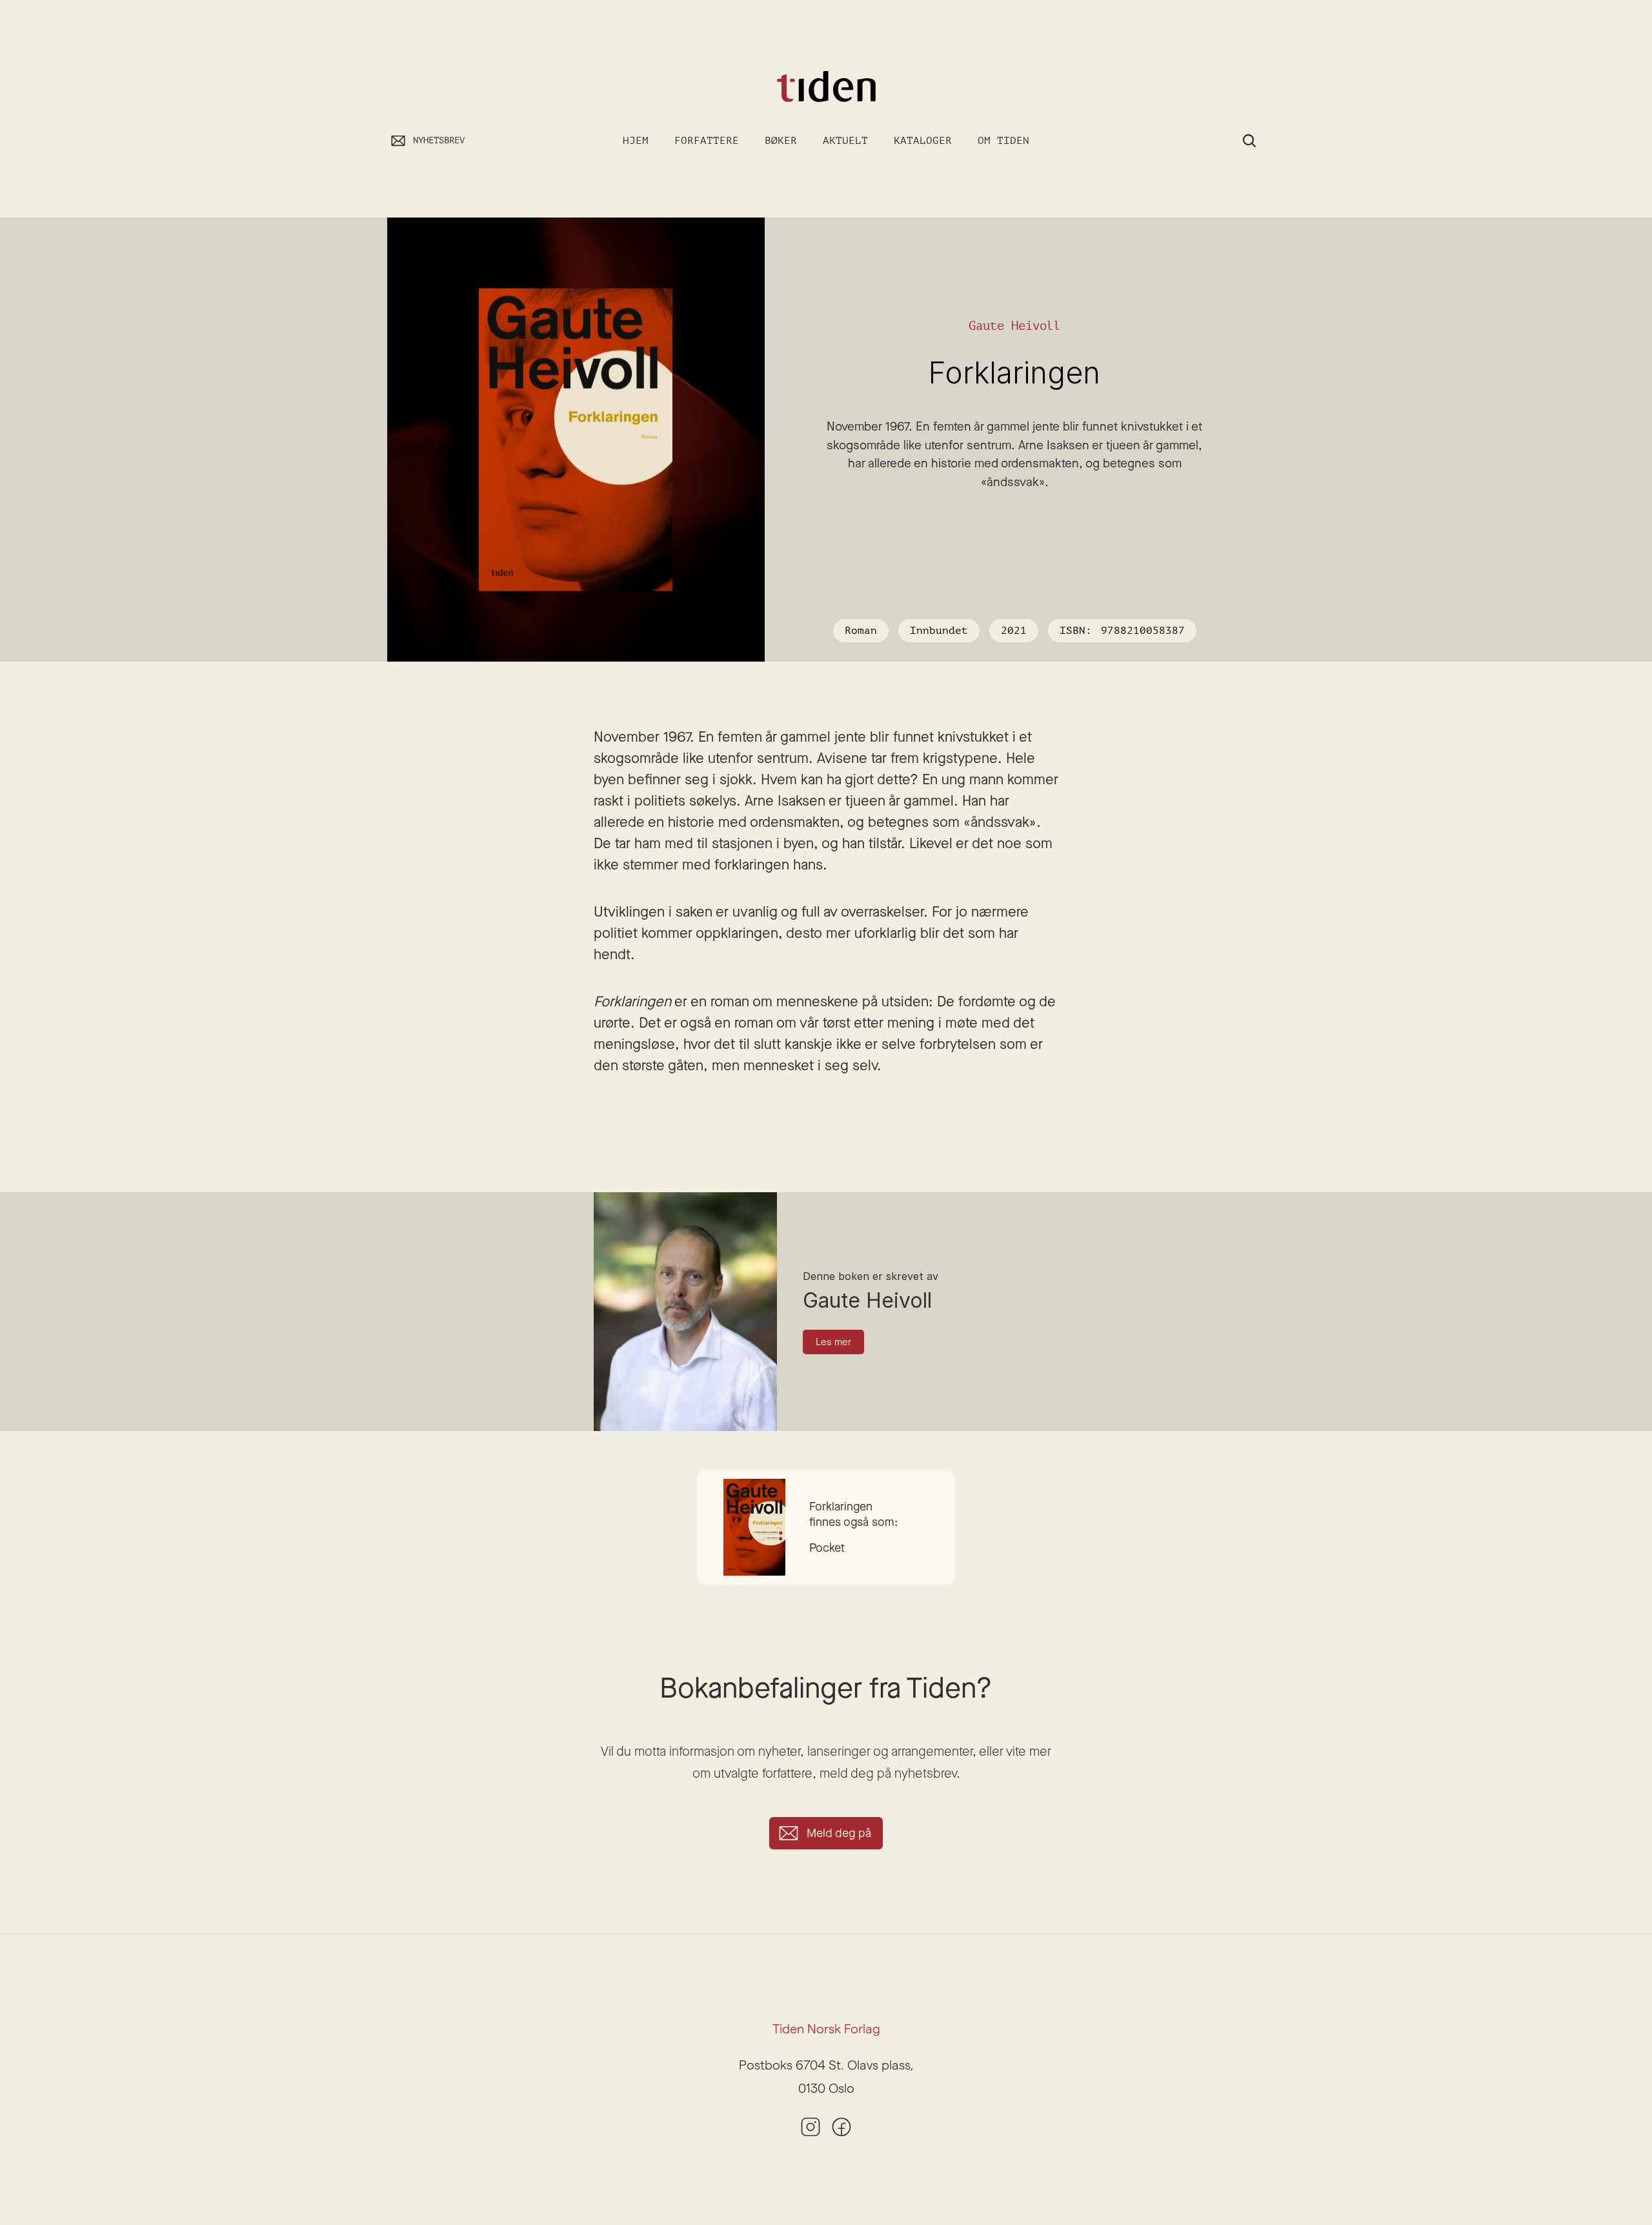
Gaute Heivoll (1015, 326)
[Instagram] (811, 2127)
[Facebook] (841, 2127)
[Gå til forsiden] (826, 87)
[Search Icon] (1249, 141)
